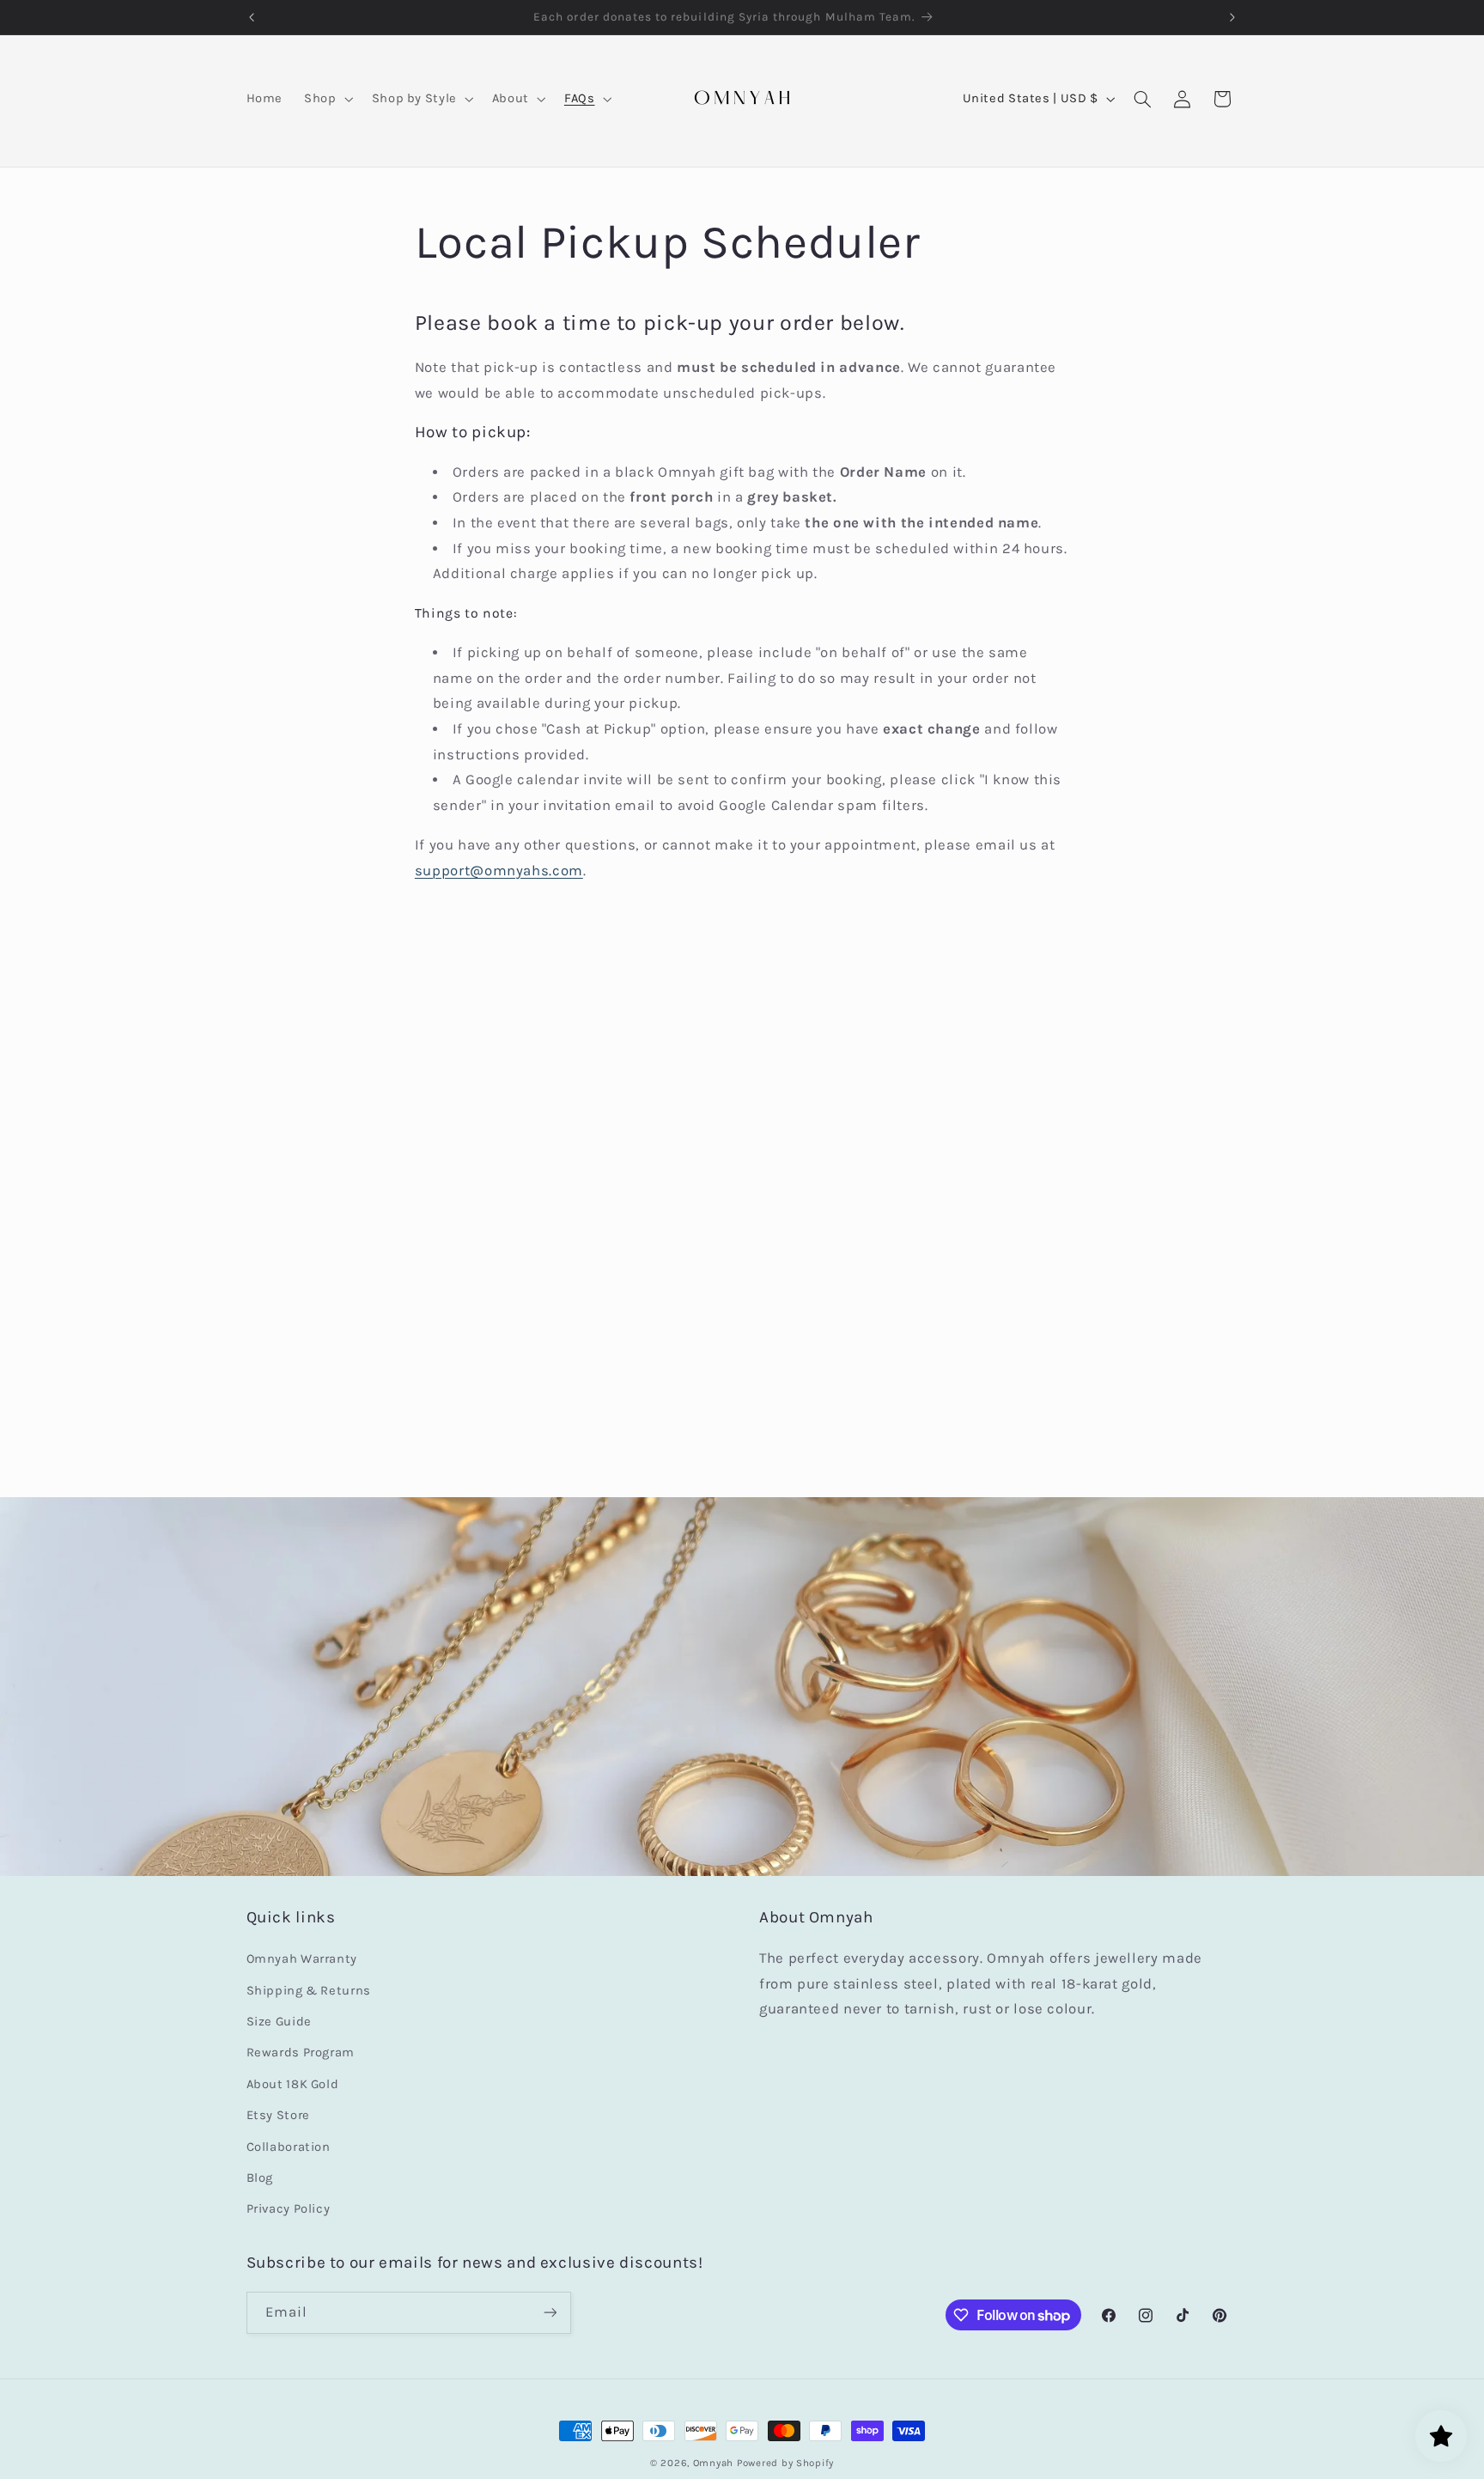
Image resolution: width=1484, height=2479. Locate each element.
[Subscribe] (550, 2313)
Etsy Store (278, 2115)
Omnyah (713, 2463)
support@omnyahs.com (499, 871)
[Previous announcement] (252, 17)
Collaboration (289, 2147)
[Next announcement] (1232, 17)
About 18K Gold (293, 2084)
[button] (327, 99)
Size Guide (279, 2022)
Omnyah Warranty (302, 1959)
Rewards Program (301, 2053)
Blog (260, 2178)
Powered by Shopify (785, 2463)
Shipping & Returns (309, 1991)
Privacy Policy (289, 2209)
